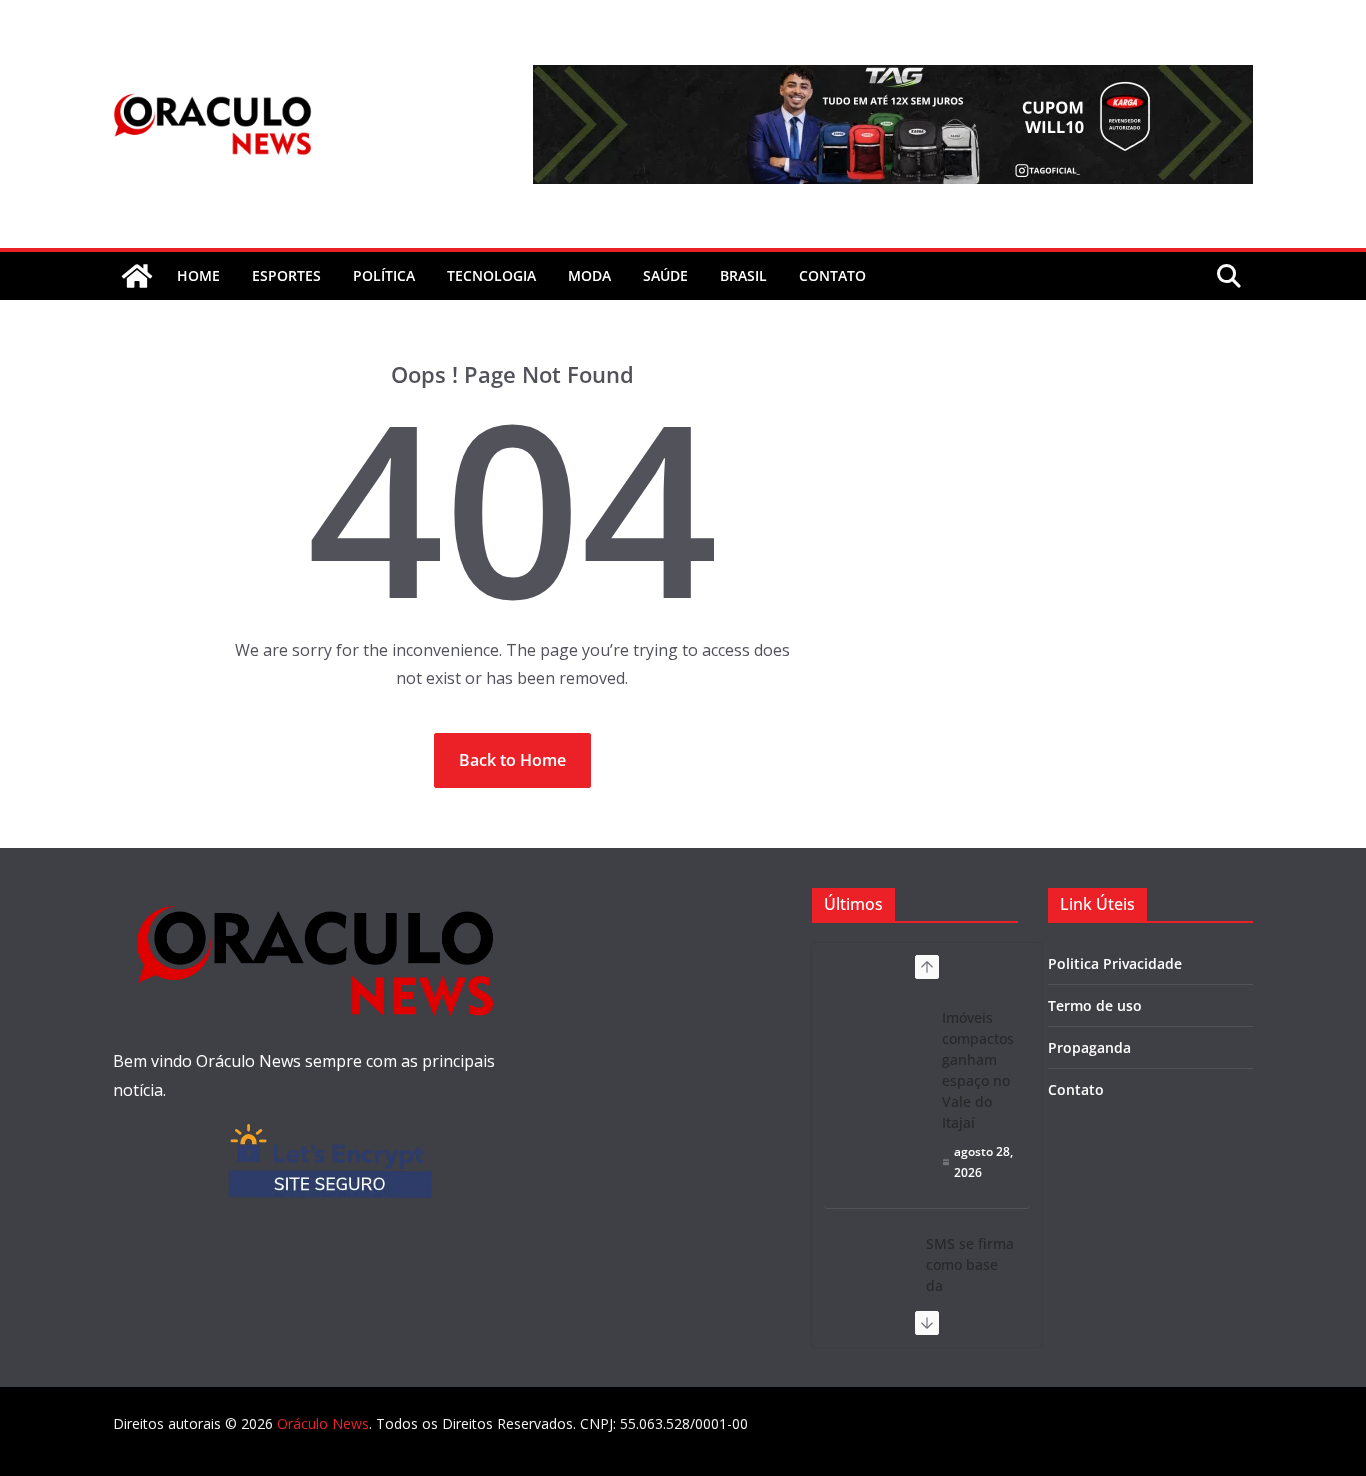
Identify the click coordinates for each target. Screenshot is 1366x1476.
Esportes (286, 275)
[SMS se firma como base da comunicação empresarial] (867, 1250)
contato (832, 275)
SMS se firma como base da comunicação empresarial (970, 1285)
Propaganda (1089, 1047)
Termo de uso (1095, 1005)
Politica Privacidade (1115, 963)
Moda (589, 275)
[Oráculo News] (137, 276)
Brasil (743, 275)
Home (198, 275)
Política (384, 275)
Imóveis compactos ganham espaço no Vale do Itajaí (978, 1070)
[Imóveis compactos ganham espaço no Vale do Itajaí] (875, 1030)
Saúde (665, 275)
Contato (1076, 1089)
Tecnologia (491, 275)
